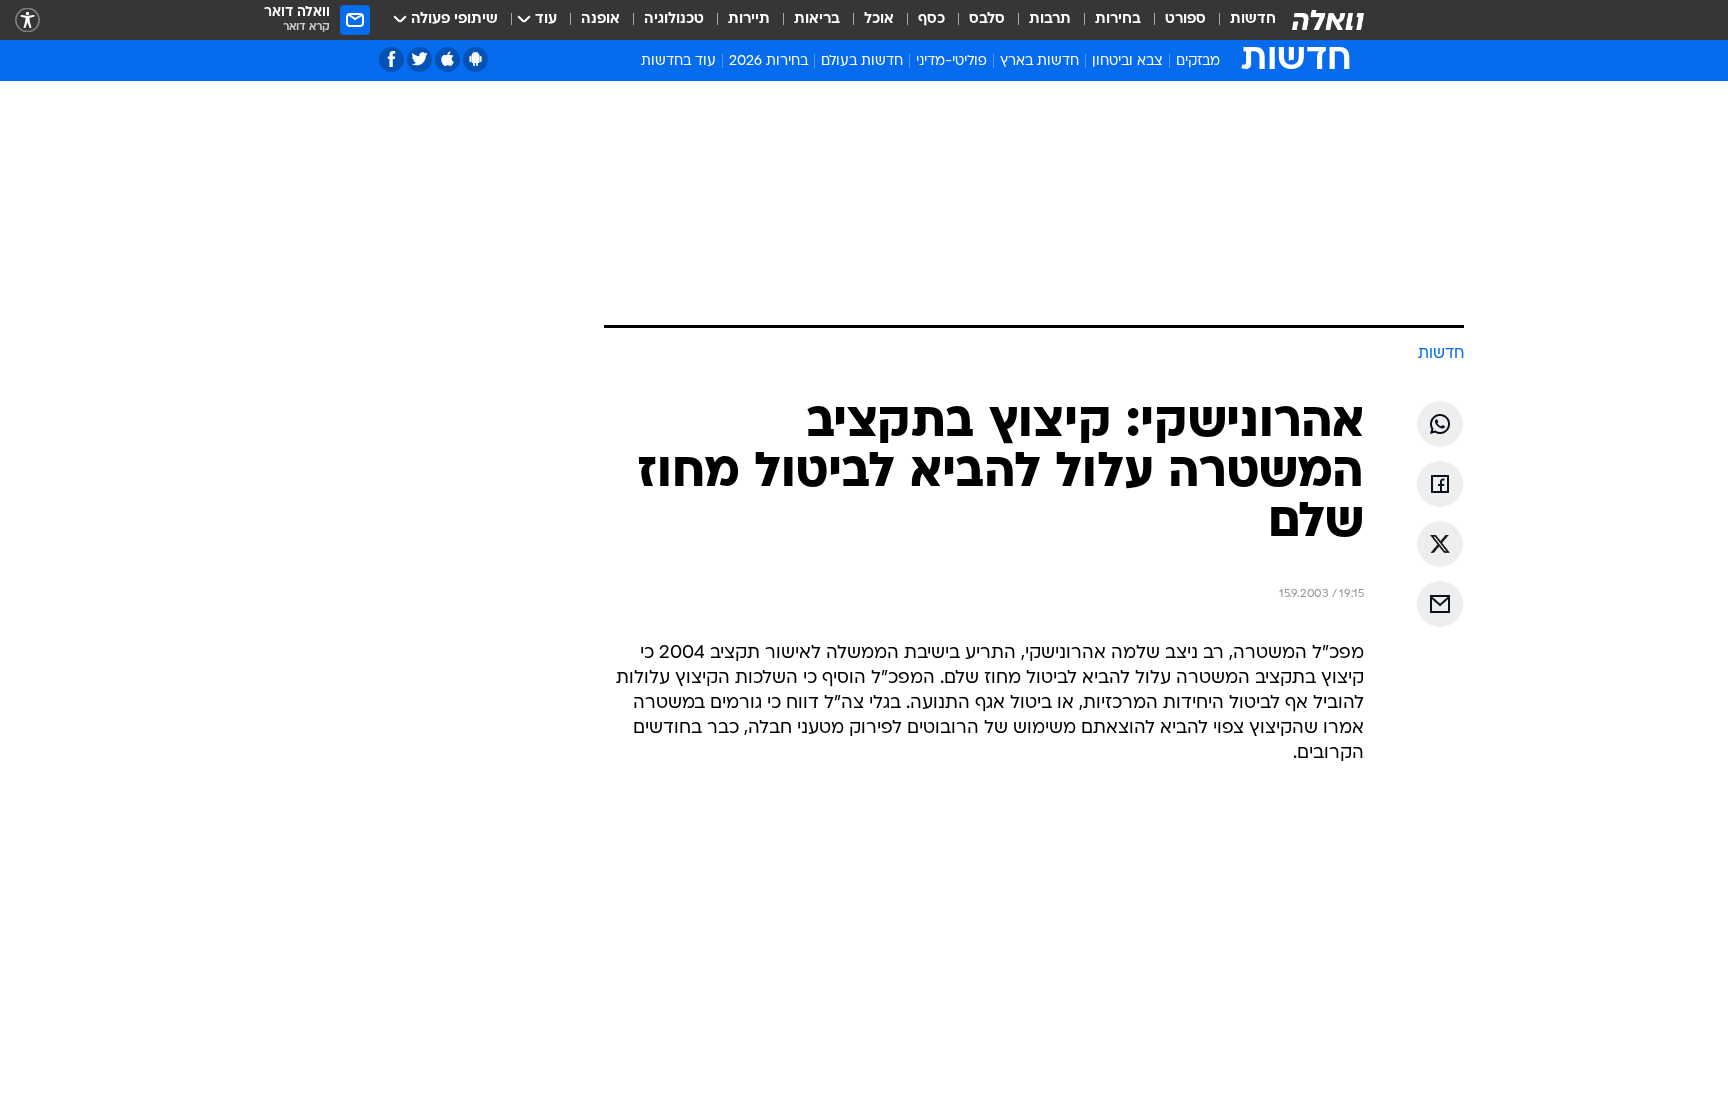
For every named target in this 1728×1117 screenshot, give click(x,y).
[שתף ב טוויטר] (1440, 544)
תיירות (749, 19)
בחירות (1118, 19)
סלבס (987, 19)
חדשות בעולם (862, 61)
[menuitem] (1241, 20)
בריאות (817, 19)
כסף (931, 19)
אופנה (600, 19)
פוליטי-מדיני (951, 61)
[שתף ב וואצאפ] (1440, 424)
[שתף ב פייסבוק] (1440, 484)
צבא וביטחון (1127, 61)
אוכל (879, 19)
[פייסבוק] (391, 59)
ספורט (1185, 19)
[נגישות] (27, 20)
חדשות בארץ (1039, 61)
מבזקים (1198, 61)
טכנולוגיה (674, 19)
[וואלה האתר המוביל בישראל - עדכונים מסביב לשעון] (1328, 20)
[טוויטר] (419, 59)
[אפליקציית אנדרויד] (475, 59)
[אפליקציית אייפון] (447, 59)
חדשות (1253, 19)
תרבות (1050, 19)
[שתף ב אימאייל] (1440, 604)
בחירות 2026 (768, 61)
